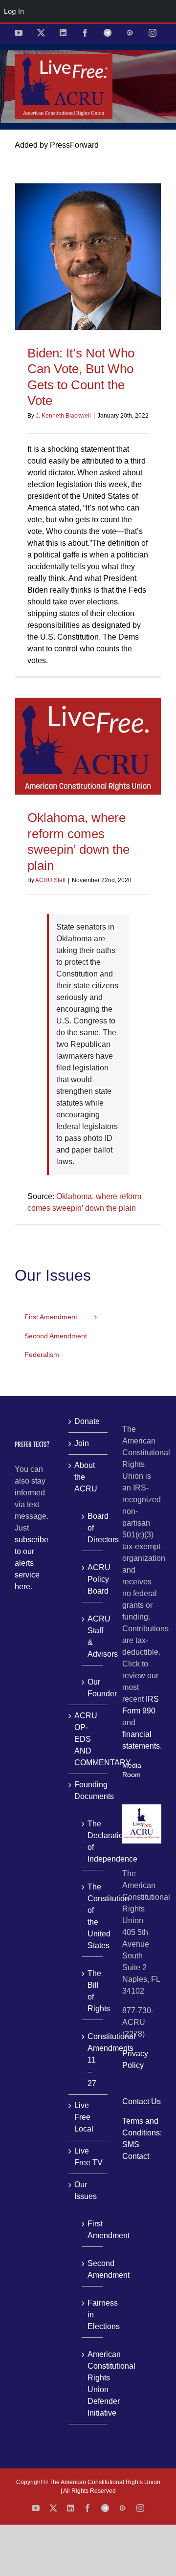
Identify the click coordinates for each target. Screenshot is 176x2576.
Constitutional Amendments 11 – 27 (93, 2060)
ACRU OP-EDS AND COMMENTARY (88, 1739)
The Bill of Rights (93, 1991)
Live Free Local (84, 2117)
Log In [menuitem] (14, 11)
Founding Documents (88, 1790)
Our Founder (93, 1688)
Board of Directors (93, 1528)
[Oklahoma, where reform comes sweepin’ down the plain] (88, 746)
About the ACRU (86, 1477)
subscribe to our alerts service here (32, 1563)
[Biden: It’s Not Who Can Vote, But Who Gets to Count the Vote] (88, 257)
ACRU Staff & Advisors (93, 1636)
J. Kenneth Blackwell (63, 416)
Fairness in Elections (93, 2315)
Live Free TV (88, 2157)
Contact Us (142, 2101)
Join (82, 1443)
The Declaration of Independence (93, 1841)
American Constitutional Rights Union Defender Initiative (93, 2384)
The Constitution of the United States (93, 1916)
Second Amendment (93, 2269)
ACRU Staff (50, 880)
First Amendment (93, 2230)
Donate (87, 1421)
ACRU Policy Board (93, 1579)
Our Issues (86, 2190)
